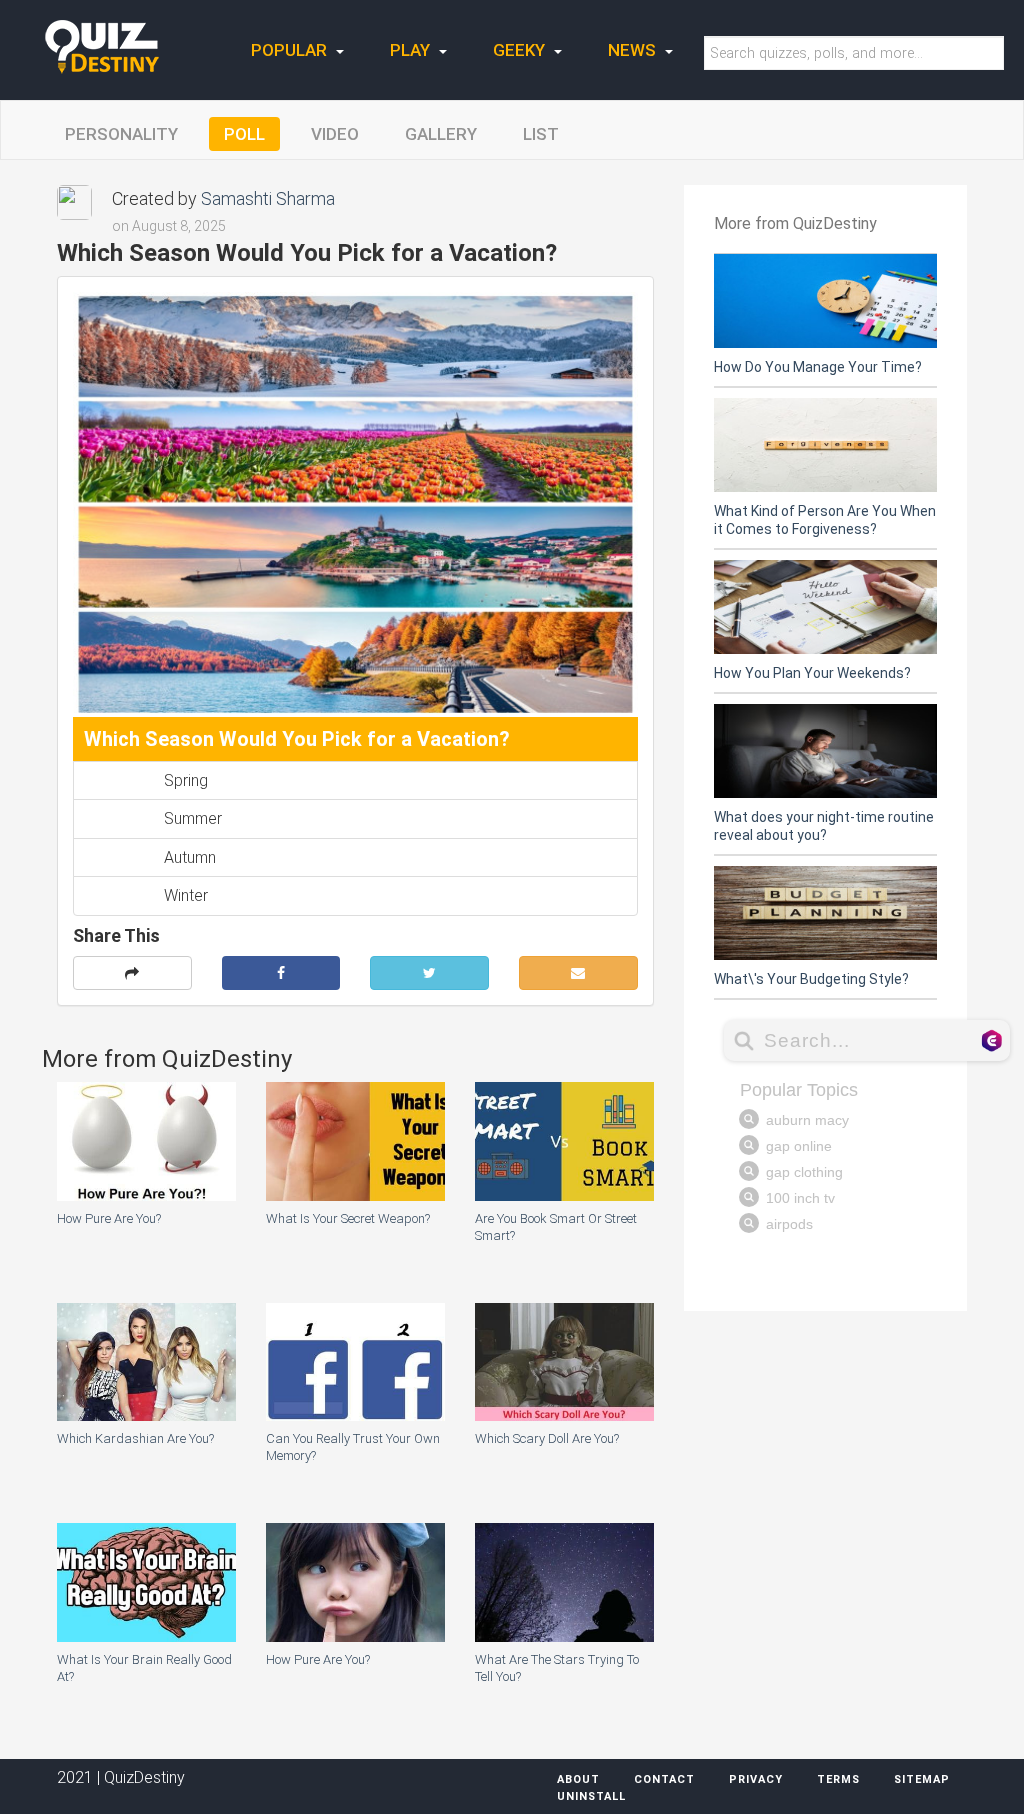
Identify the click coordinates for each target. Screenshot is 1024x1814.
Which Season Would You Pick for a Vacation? (297, 739)
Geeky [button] (521, 50)
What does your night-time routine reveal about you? (824, 826)
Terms (838, 1779)
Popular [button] (291, 50)
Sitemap (922, 1779)
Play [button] (412, 50)
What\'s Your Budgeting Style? (811, 979)
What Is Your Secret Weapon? (348, 1218)
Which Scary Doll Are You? (547, 1438)
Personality (121, 134)
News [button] (634, 50)
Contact (664, 1779)
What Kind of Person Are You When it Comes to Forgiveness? (825, 520)
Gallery (441, 134)
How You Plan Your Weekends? (812, 673)
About (578, 1779)
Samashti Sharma (268, 198)
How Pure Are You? (109, 1218)
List (541, 134)
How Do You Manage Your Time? (818, 367)
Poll (244, 134)
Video (335, 134)
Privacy (756, 1779)
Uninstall (591, 1796)
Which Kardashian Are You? (135, 1438)
